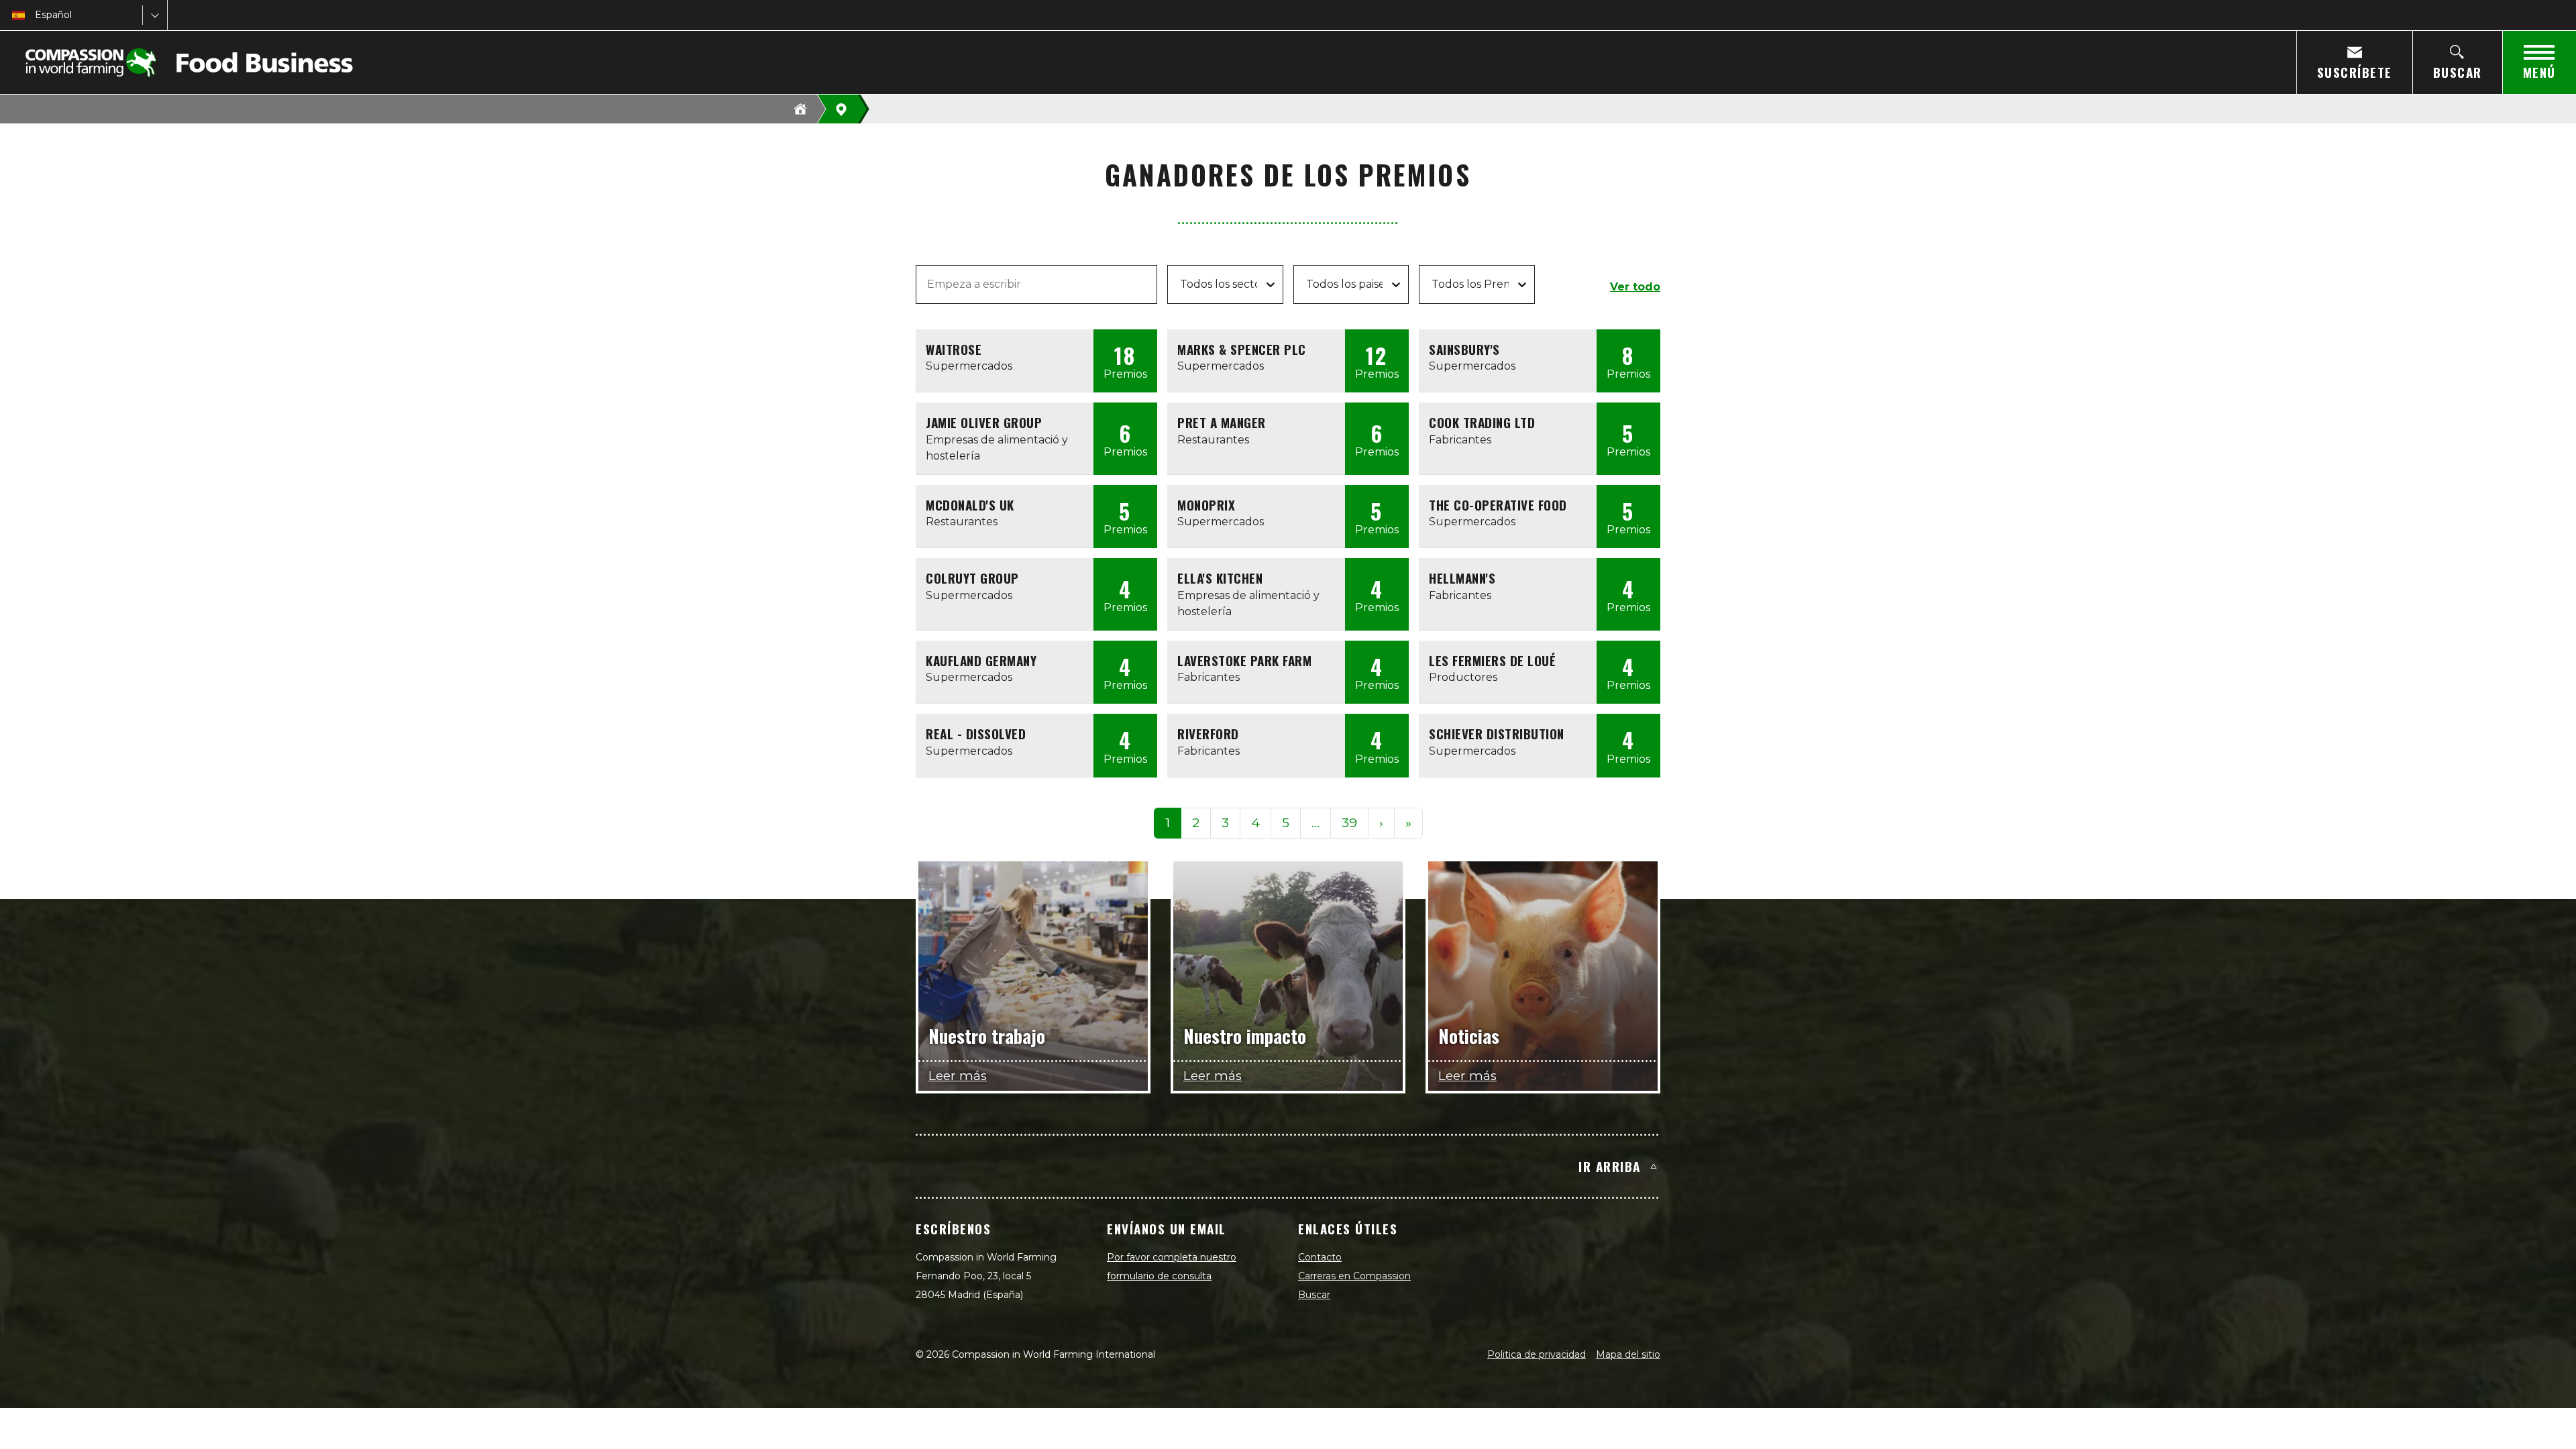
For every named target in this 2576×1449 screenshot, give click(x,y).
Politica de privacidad (1537, 1354)
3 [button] (1225, 823)
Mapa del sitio (1628, 1354)
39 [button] (1349, 823)
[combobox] (36, 15)
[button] (1316, 823)
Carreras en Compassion (1354, 1276)
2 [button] (1196, 823)
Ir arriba (1610, 1166)
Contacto (1320, 1257)
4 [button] (1255, 823)
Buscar (1314, 1295)
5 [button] (1286, 823)
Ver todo (1635, 287)
